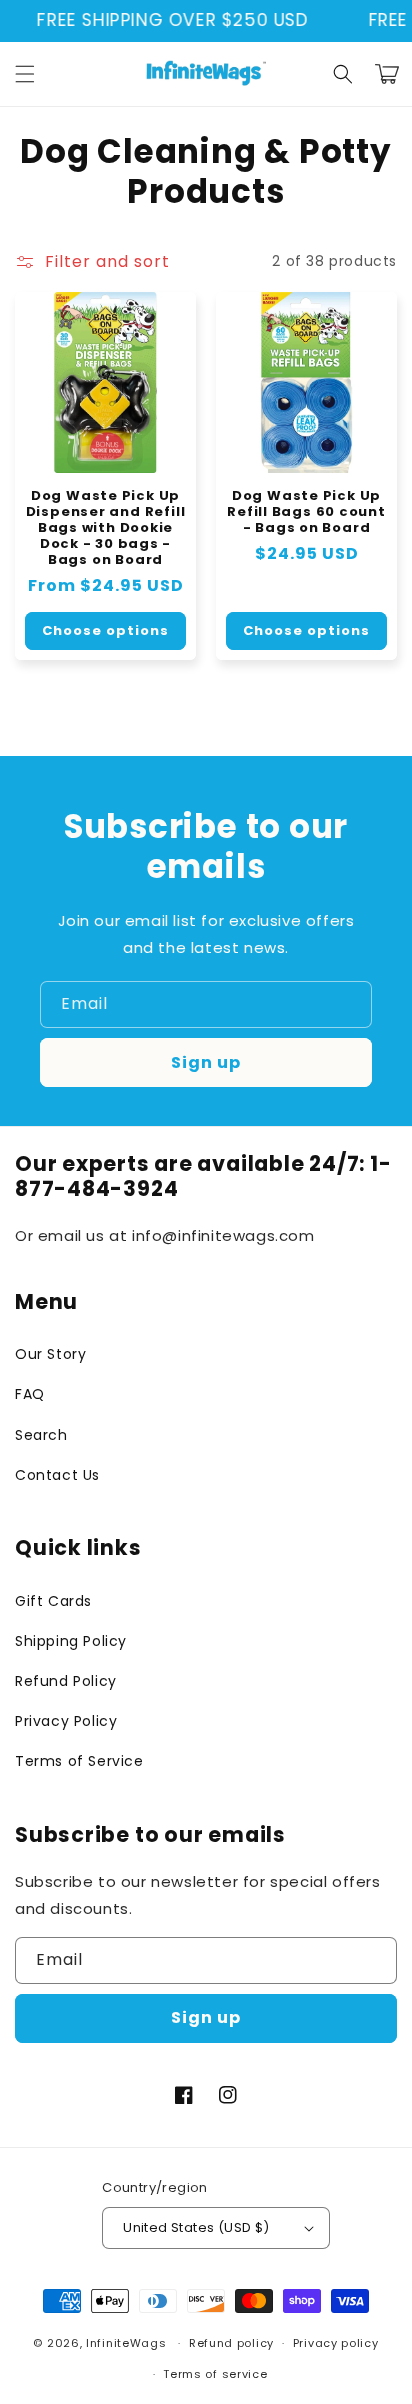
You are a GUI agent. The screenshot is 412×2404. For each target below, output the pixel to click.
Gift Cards (53, 1601)
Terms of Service (79, 1761)
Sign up (206, 1062)
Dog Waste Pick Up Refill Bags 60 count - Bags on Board (306, 512)
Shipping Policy (71, 1641)
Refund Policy (66, 1681)
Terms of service (215, 2374)
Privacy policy (336, 2343)
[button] (25, 74)
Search (41, 1435)
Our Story (50, 1354)
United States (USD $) (196, 2227)
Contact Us (57, 1475)
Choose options (105, 630)
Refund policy (231, 2343)
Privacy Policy (66, 1721)
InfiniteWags (126, 2343)
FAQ (30, 1394)
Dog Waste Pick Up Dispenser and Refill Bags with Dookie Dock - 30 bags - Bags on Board (106, 528)
